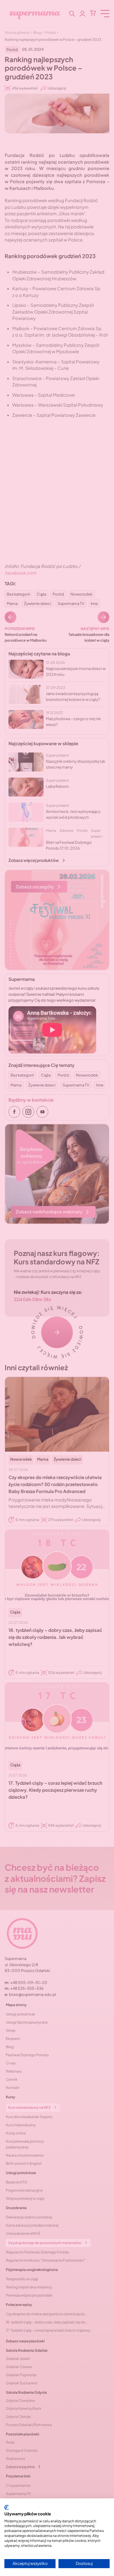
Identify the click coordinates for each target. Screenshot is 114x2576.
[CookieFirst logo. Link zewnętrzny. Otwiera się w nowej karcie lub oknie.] (7, 2507)
